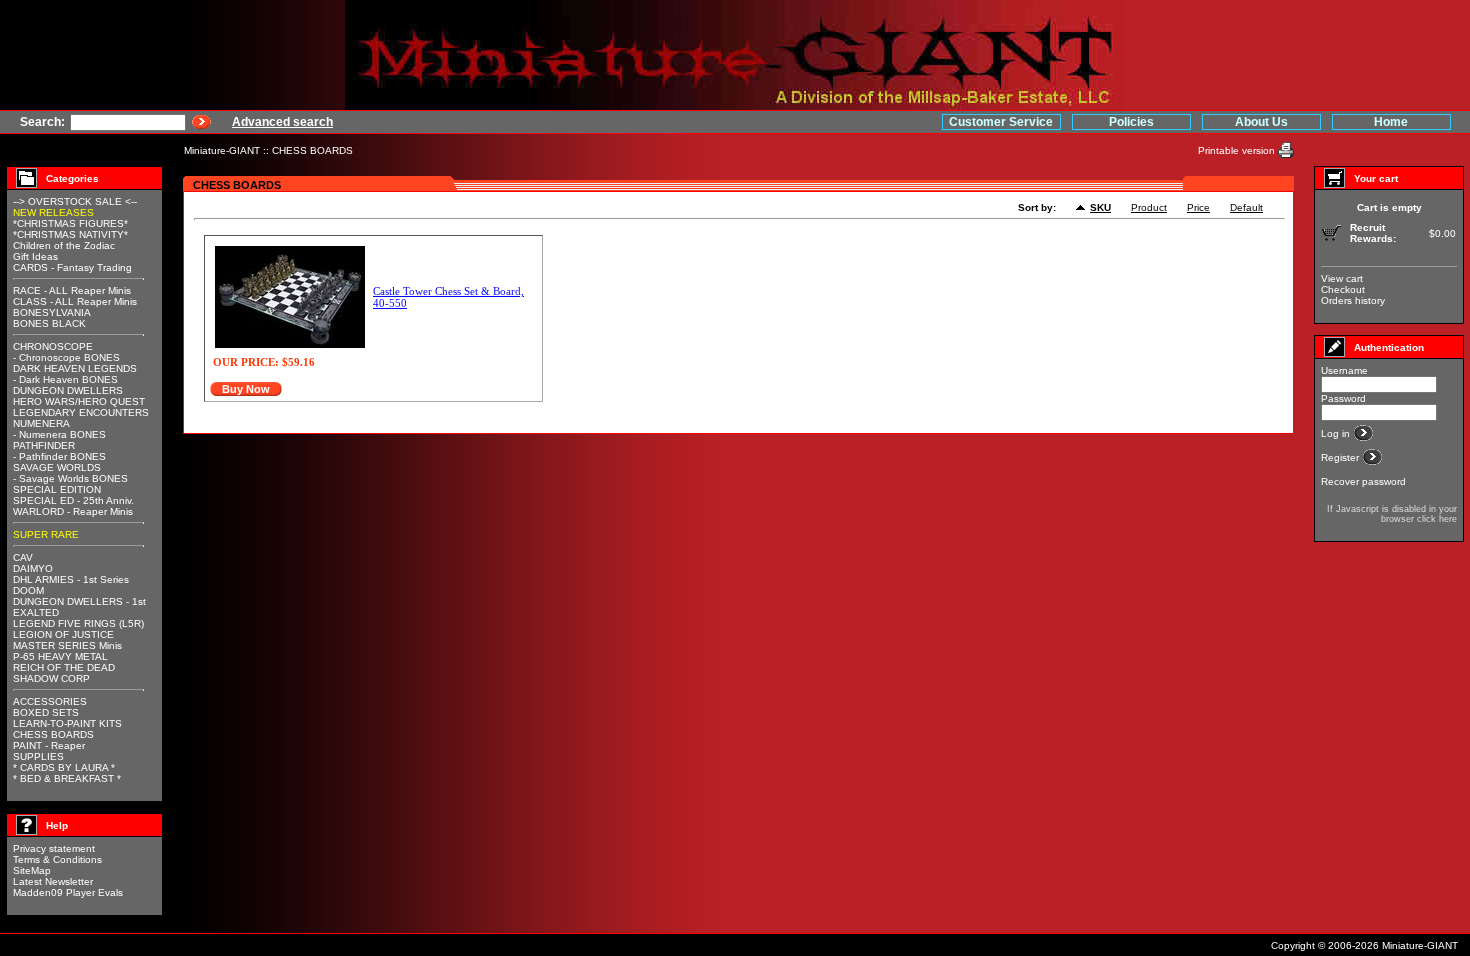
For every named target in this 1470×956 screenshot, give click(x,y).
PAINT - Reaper (49, 745)
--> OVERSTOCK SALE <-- (75, 201)
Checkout (1343, 289)
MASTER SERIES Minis (67, 645)
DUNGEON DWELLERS (68, 390)
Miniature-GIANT (222, 150)
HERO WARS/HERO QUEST (79, 401)
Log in (1337, 433)
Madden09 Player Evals (68, 892)
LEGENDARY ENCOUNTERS (81, 412)
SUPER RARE (46, 534)
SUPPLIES (38, 756)
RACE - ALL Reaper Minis (72, 290)
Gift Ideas (35, 256)
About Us (1261, 122)
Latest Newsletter (53, 881)
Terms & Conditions (57, 859)
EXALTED (36, 612)
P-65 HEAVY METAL (60, 656)
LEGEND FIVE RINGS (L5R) (78, 623)
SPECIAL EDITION (57, 489)
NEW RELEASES (53, 212)
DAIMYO (33, 568)
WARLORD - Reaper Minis (73, 511)
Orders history (1353, 300)
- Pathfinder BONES (59, 456)
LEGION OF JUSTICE (63, 634)
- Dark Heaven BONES (65, 379)
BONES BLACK (49, 323)
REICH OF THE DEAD (64, 667)
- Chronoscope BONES (66, 357)
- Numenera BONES (59, 434)
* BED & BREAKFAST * (67, 778)
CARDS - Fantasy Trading (72, 267)
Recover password (1363, 481)
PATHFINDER (44, 445)
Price (1198, 207)
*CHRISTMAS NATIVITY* (70, 234)
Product (1149, 207)
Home (1391, 122)
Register (1341, 457)
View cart (1342, 278)
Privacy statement (54, 848)
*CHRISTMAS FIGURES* (70, 223)
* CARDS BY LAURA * (64, 767)
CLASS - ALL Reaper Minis (75, 301)
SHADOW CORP (51, 678)
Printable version (1238, 150)
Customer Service (1001, 122)
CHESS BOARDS (312, 150)
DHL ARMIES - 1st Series (71, 579)
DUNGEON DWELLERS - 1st (79, 601)
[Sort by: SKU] (1083, 208)
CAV (23, 557)
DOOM (28, 590)
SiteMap (32, 870)
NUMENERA (41, 423)
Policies (1131, 122)
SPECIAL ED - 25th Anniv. (73, 500)
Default (1246, 207)
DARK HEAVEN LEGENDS (75, 368)
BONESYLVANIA (52, 312)
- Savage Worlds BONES (70, 478)
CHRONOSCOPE (53, 346)
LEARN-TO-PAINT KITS (67, 723)
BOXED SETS (46, 712)
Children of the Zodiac (64, 245)
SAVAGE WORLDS (57, 467)
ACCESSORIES (50, 701)
